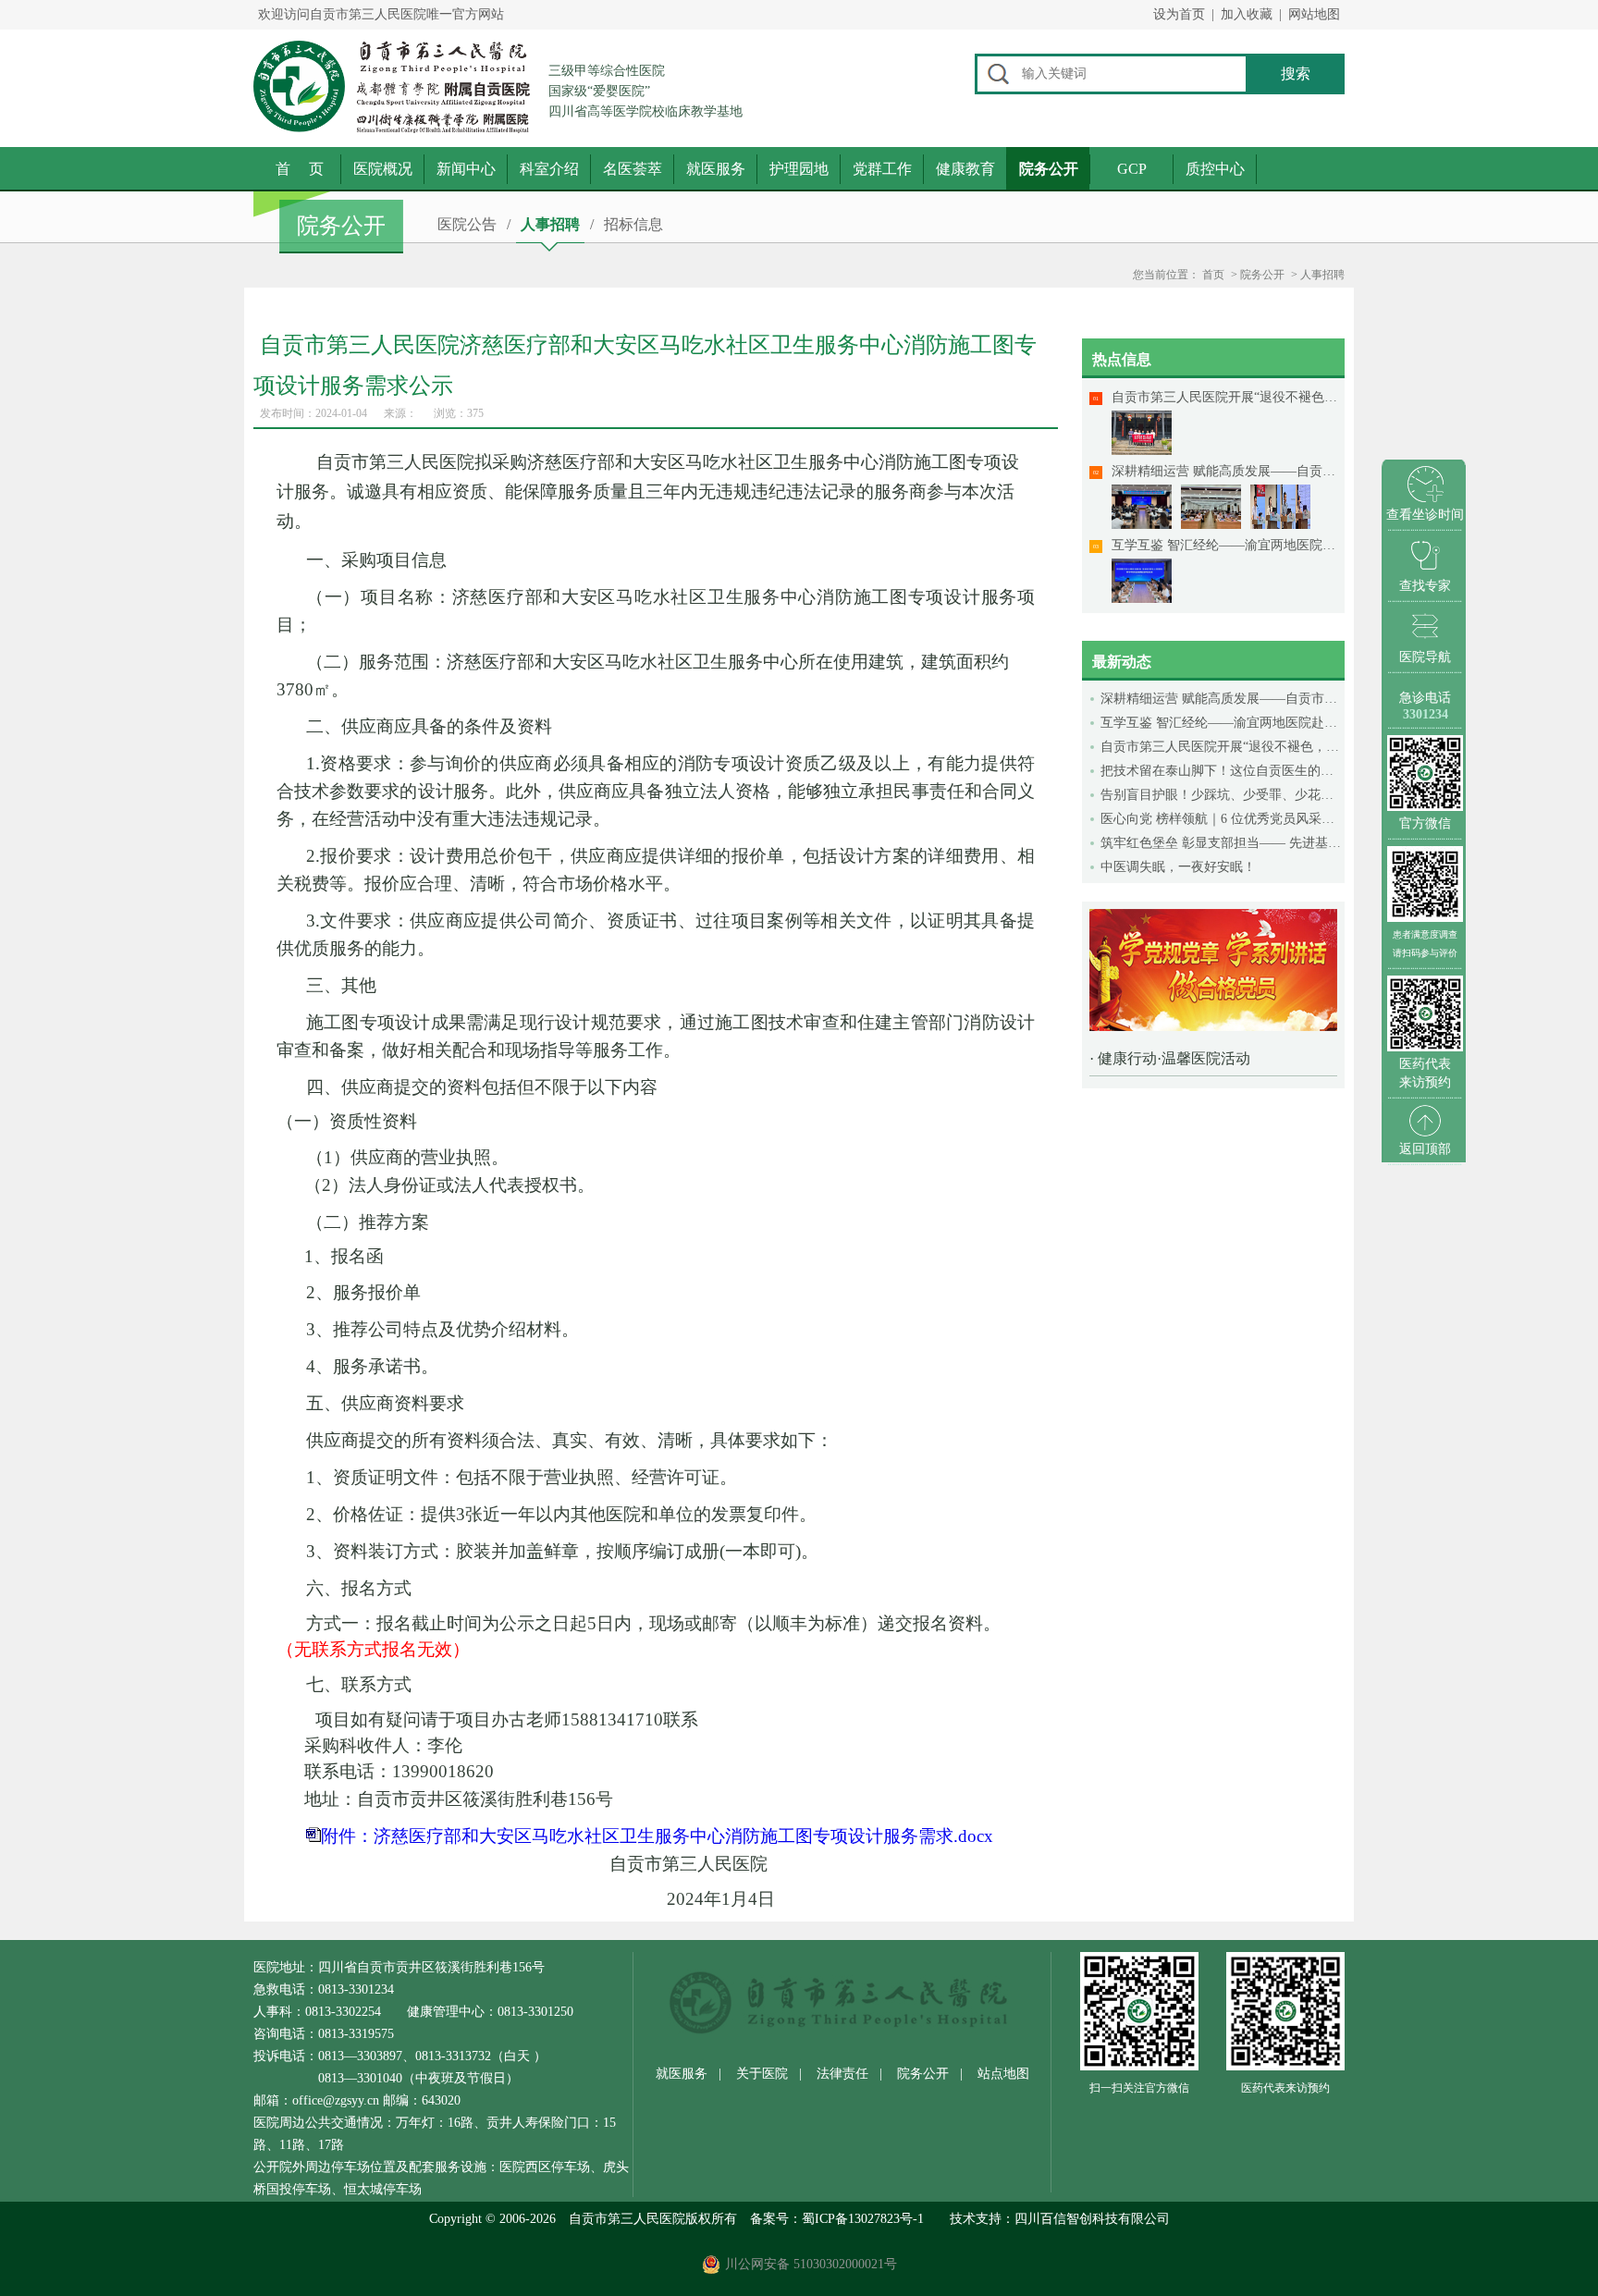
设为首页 (1179, 14)
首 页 (300, 169)
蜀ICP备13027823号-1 (863, 2219)
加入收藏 (1247, 14)
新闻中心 (466, 169)
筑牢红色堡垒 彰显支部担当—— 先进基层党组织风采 (1223, 843)
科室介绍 (549, 169)
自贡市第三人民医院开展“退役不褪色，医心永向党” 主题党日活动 (1223, 747)
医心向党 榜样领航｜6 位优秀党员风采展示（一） (1223, 819)
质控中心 (1215, 169)
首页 (1213, 275)
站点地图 (1003, 2074)
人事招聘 (550, 224)
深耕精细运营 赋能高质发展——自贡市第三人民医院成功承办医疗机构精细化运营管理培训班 (1223, 699)
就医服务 (716, 169)
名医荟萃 (633, 169)
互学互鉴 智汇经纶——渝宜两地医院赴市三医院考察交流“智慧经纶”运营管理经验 (1223, 723)
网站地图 (1314, 14)
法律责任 (842, 2074)
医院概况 (383, 169)
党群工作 (882, 169)
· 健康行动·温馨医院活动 (1170, 1058)
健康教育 (965, 169)
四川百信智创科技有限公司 (1092, 2219)
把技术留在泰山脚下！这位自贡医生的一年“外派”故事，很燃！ (1223, 771)
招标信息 (633, 224)
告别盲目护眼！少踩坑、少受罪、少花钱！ (1223, 795)
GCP (1132, 169)
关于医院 (762, 2074)
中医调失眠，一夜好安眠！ (1178, 867)
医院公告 (467, 224)
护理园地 (799, 169)
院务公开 (1049, 169)
